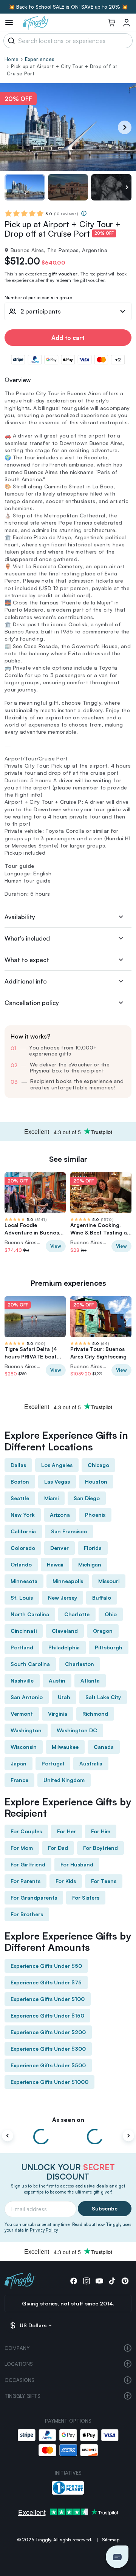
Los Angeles (57, 1465)
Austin (57, 1680)
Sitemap (111, 2540)
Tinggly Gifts (22, 2396)
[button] (117, 2557)
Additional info (26, 981)
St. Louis (22, 1598)
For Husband (77, 1864)
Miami (51, 1498)
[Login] (127, 23)
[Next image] (127, 187)
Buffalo (102, 1598)
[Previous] (8, 2136)
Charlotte (77, 1614)
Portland (22, 1647)
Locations (19, 2364)
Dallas (18, 1465)
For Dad (58, 1848)
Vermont (22, 1714)
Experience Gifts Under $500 (48, 2065)
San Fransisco (69, 1531)
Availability (20, 917)
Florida (93, 1548)
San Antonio (27, 1697)
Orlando (21, 1564)
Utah (64, 1697)
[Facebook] (74, 2281)
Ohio (111, 1614)
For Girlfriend (28, 1864)
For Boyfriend (100, 1848)
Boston (20, 1482)
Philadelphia (64, 1647)
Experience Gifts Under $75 (46, 1982)
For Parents (25, 1881)
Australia (91, 1763)
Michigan (90, 1564)
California (23, 1531)
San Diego (87, 1498)
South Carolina (30, 1664)
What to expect (27, 960)
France (19, 1780)
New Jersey (63, 1598)
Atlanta (90, 1680)
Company (17, 2348)
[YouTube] (99, 2281)
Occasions (19, 2380)
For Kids (66, 1881)
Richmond (95, 1714)
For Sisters (86, 1898)
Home (12, 59)
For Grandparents (34, 1898)
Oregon (103, 1631)
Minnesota (24, 1581)
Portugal (53, 1763)
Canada (104, 1747)
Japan (19, 1763)
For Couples (26, 1831)
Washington (26, 1730)
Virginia (58, 1714)
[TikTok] (112, 2281)
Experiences (40, 59)
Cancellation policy (32, 1003)
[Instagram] (87, 2281)
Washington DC (77, 1730)
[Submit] (10, 41)
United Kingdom (64, 1780)
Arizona (60, 1515)
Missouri (109, 1581)
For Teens (104, 1881)
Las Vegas (57, 1482)
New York (23, 1515)
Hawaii (55, 1564)
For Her (66, 1831)
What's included (27, 938)
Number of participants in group (38, 298)
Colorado (23, 1548)
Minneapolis (68, 1581)
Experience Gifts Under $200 (48, 2032)
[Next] (125, 127)
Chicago (98, 1465)
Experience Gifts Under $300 (48, 2049)
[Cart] (111, 23)
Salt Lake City (103, 1697)
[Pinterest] (125, 2281)
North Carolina (30, 1614)
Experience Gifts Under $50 (46, 1966)
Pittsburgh (109, 1647)
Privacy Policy (44, 2230)
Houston (96, 1482)
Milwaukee (65, 1747)
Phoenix (95, 1515)
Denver (59, 1548)
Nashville (22, 1680)
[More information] (84, 213)
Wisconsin (24, 1747)
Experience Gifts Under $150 (47, 2015)
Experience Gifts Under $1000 (49, 2082)
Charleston (80, 1664)
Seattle (20, 1498)
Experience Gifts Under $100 (48, 1999)
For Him (101, 1831)
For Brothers (27, 1914)
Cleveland (65, 1631)
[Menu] (9, 23)
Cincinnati (24, 1631)
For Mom (22, 1848)
